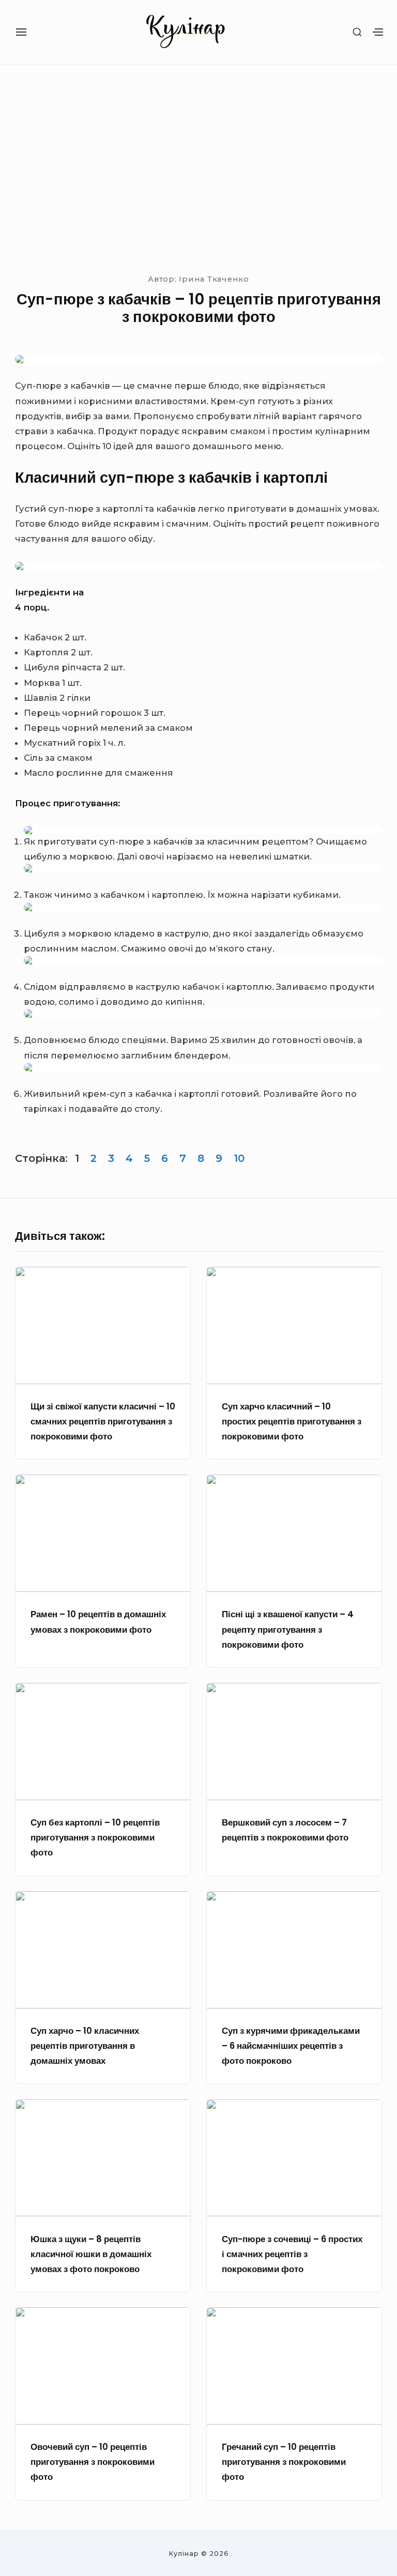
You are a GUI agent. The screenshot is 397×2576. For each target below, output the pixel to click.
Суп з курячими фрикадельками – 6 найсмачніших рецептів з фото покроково (291, 2046)
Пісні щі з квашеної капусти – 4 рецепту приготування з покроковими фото (288, 1629)
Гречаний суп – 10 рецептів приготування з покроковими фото (284, 2462)
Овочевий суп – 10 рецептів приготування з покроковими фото (93, 2462)
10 (239, 1158)
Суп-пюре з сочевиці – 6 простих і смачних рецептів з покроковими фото (292, 2254)
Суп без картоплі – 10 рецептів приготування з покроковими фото (95, 1838)
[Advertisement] (198, 167)
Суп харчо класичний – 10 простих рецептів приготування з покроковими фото (292, 1422)
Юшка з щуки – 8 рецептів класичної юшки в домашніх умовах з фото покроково (91, 2254)
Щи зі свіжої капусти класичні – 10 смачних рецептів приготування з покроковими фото (103, 1422)
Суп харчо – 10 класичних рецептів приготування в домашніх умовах (85, 2046)
